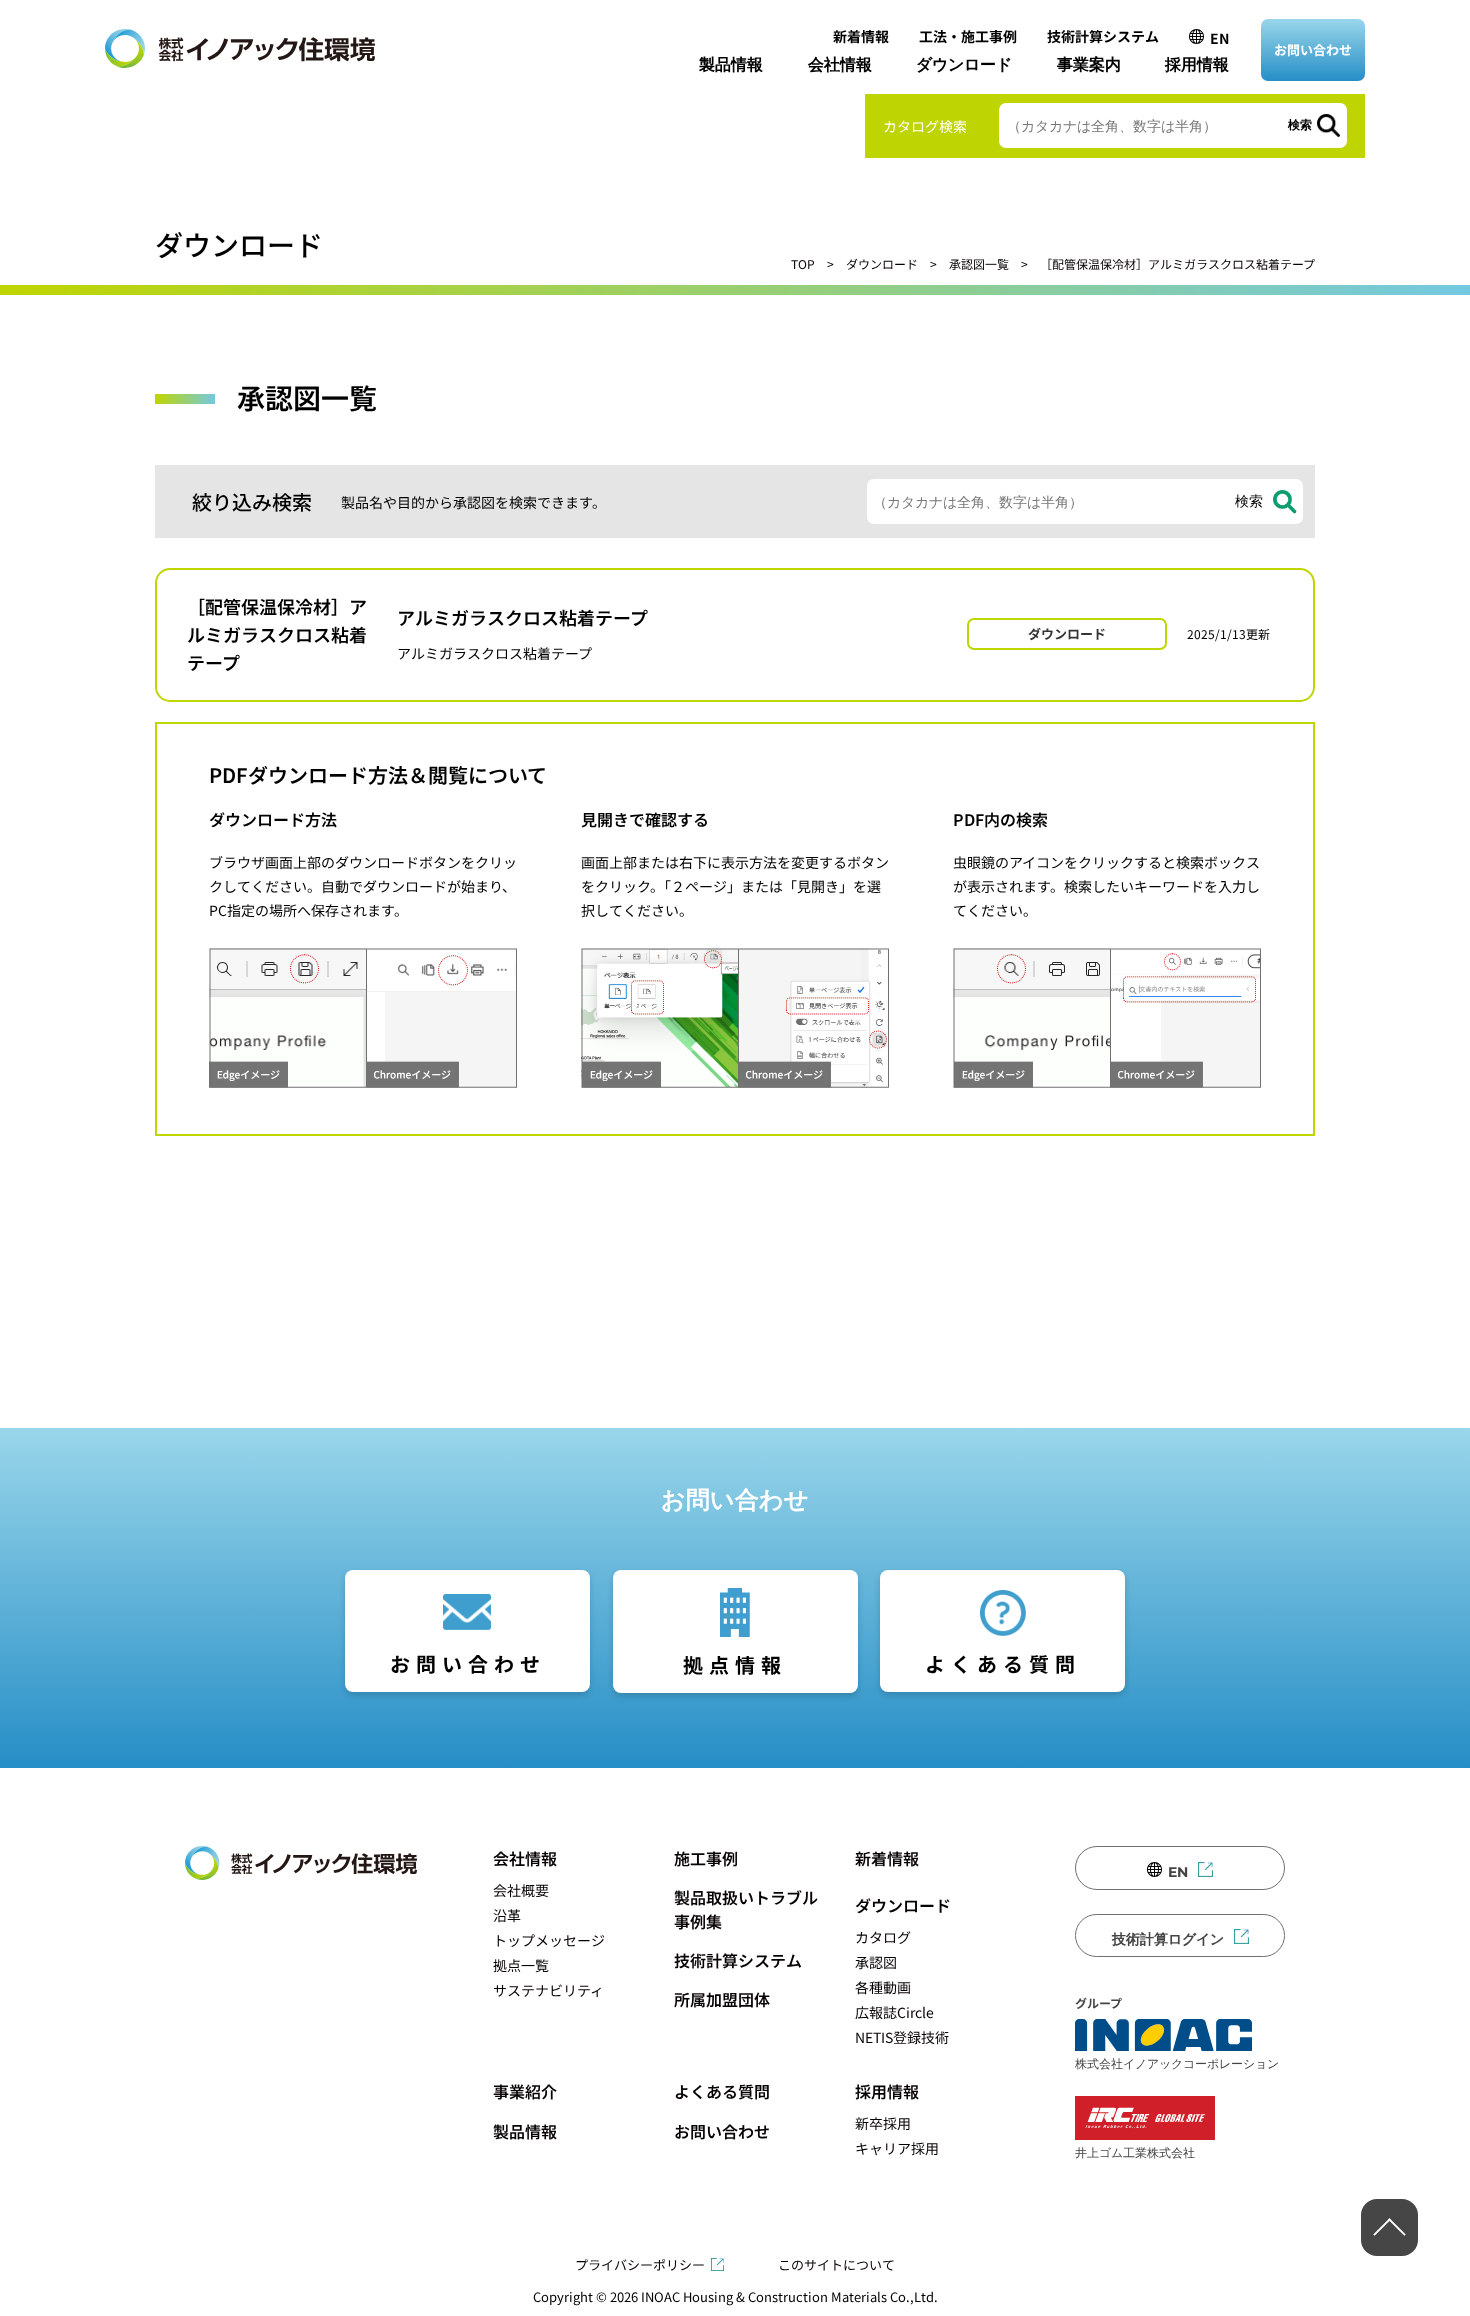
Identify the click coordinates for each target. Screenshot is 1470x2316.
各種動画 (883, 1987)
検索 (1300, 125)
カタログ (883, 1937)
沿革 (507, 1915)
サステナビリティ (548, 1990)
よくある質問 (1003, 1663)
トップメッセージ (549, 1940)
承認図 (876, 1962)
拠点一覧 (521, 1965)
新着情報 (861, 36)
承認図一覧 (979, 263)
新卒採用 (883, 2123)
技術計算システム (1103, 36)
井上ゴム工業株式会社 (1135, 2152)
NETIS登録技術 (902, 2037)
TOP (803, 263)
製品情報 (731, 64)
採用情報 (1197, 64)
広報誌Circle (894, 2012)
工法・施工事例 (968, 36)
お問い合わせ (1313, 49)
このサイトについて (836, 2264)
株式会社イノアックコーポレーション (1177, 2063)
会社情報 (840, 64)
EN (1219, 38)
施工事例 (706, 1858)
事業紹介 (525, 2091)
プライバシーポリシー (640, 2264)
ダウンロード (964, 64)
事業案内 (1089, 64)
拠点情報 (735, 1664)
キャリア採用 (897, 2148)
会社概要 (521, 1890)
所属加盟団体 (722, 1999)
